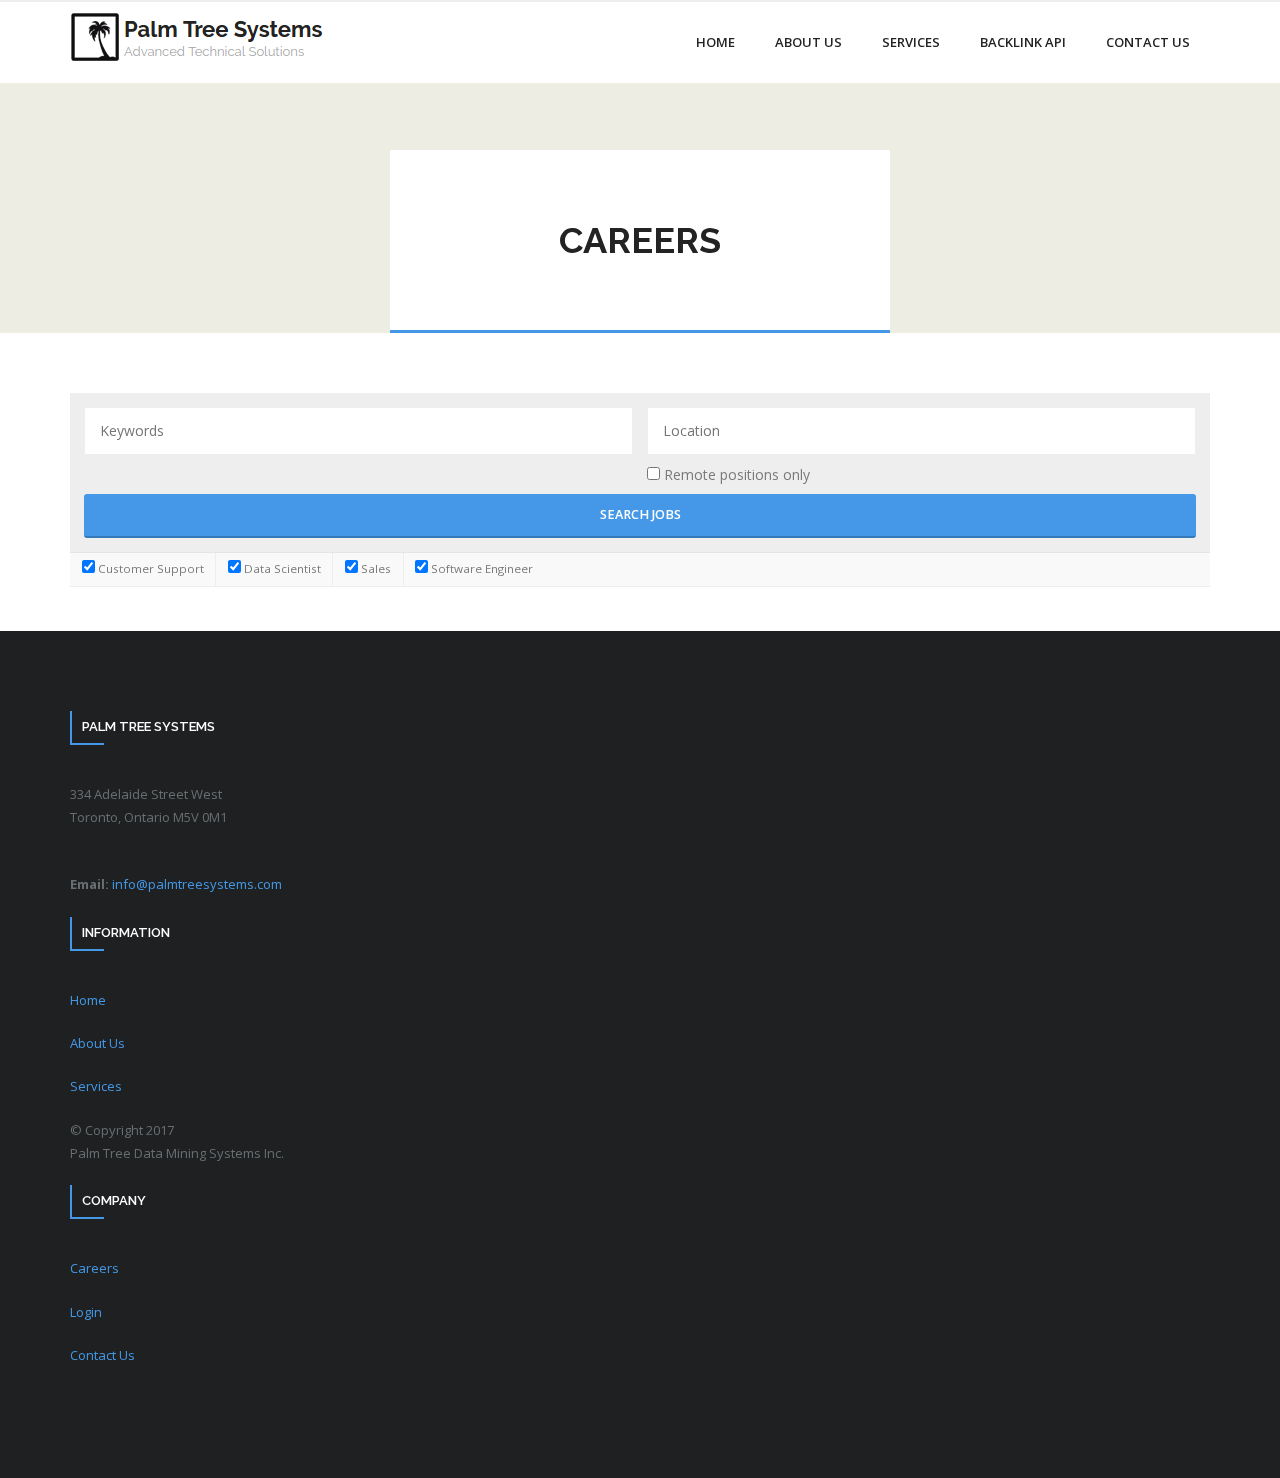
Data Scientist (281, 568)
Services (96, 1086)
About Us (97, 1043)
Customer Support (149, 568)
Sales (374, 568)
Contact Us (102, 1355)
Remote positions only (737, 474)
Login (86, 1312)
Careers (94, 1268)
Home (88, 1000)
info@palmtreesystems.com (197, 884)
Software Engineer (480, 568)
